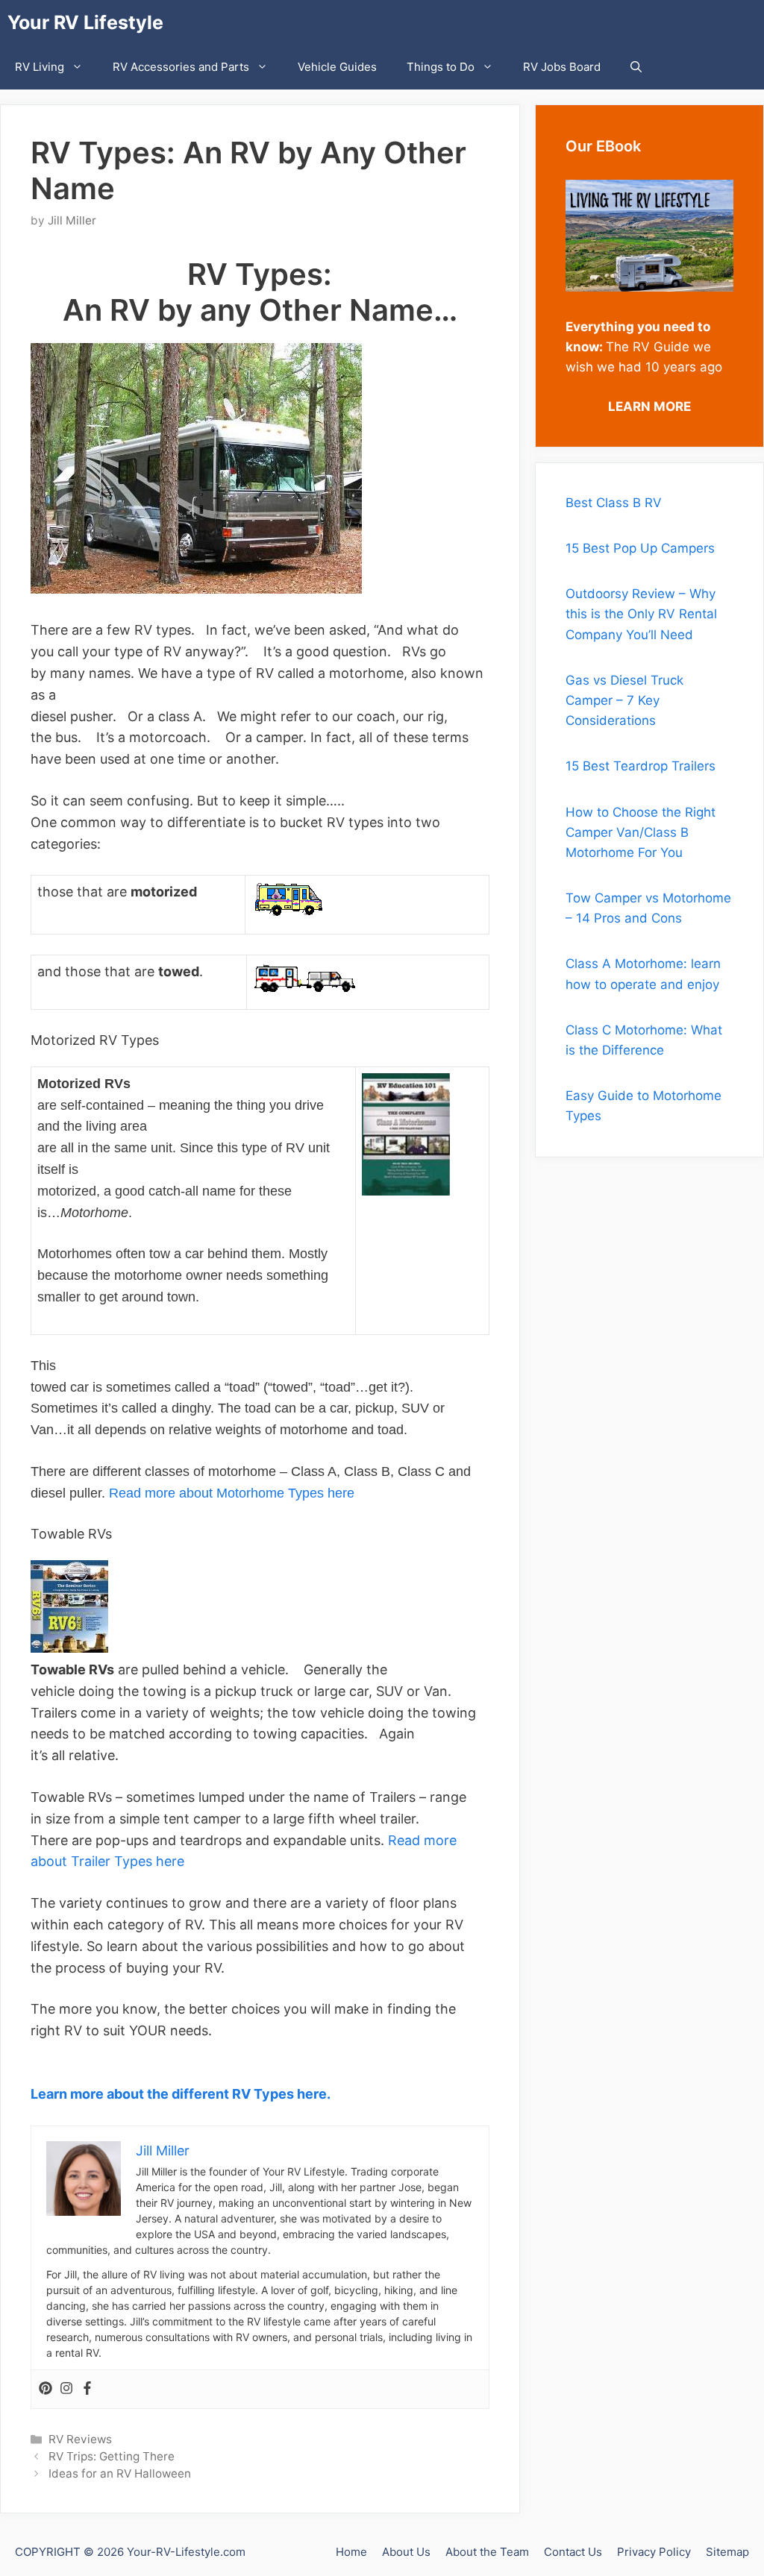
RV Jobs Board (562, 67)
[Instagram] (66, 2389)
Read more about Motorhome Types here (232, 1493)
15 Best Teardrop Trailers (641, 766)
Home (351, 2552)
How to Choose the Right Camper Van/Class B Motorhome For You (641, 832)
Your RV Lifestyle (85, 22)
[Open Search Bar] (636, 67)
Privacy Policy (654, 2552)
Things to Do (441, 67)
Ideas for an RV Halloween (120, 2473)
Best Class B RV (614, 503)
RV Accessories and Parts (181, 67)
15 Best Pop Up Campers (640, 548)
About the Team (487, 2552)
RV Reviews (80, 2439)
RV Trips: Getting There (112, 2456)
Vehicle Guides (337, 67)
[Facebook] (87, 2389)
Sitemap (727, 2552)
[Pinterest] (46, 2389)
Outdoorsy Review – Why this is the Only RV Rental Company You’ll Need (641, 614)
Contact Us (573, 2552)
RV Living (40, 67)
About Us (406, 2552)
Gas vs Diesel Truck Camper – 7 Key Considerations (624, 700)
